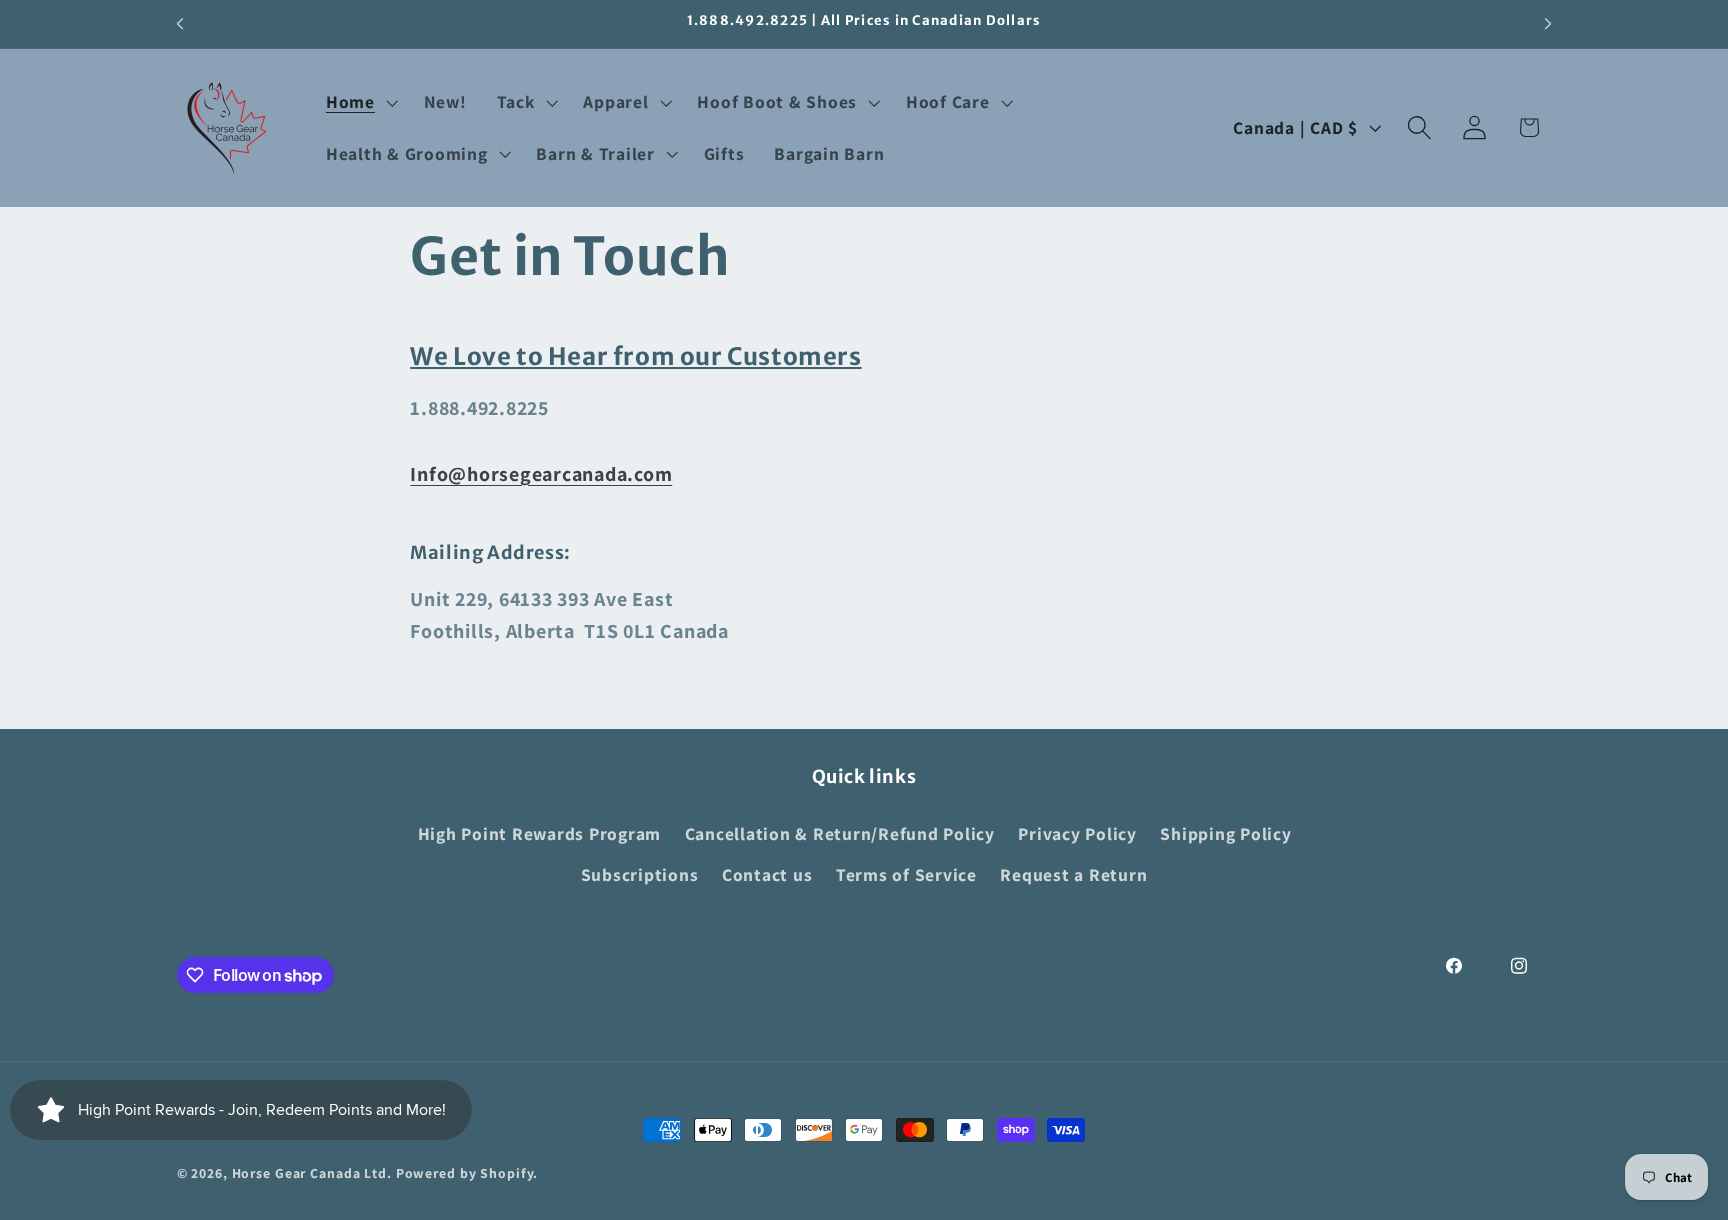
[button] (360, 102)
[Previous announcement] (180, 24)
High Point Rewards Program (540, 833)
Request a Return (1073, 874)
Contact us (767, 874)
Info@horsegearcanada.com (541, 474)
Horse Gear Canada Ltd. (312, 1173)
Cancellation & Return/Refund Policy (840, 833)
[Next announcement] (1548, 24)
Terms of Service (906, 874)
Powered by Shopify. (467, 1173)
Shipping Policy (1225, 833)
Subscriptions (640, 874)
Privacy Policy (1077, 833)
